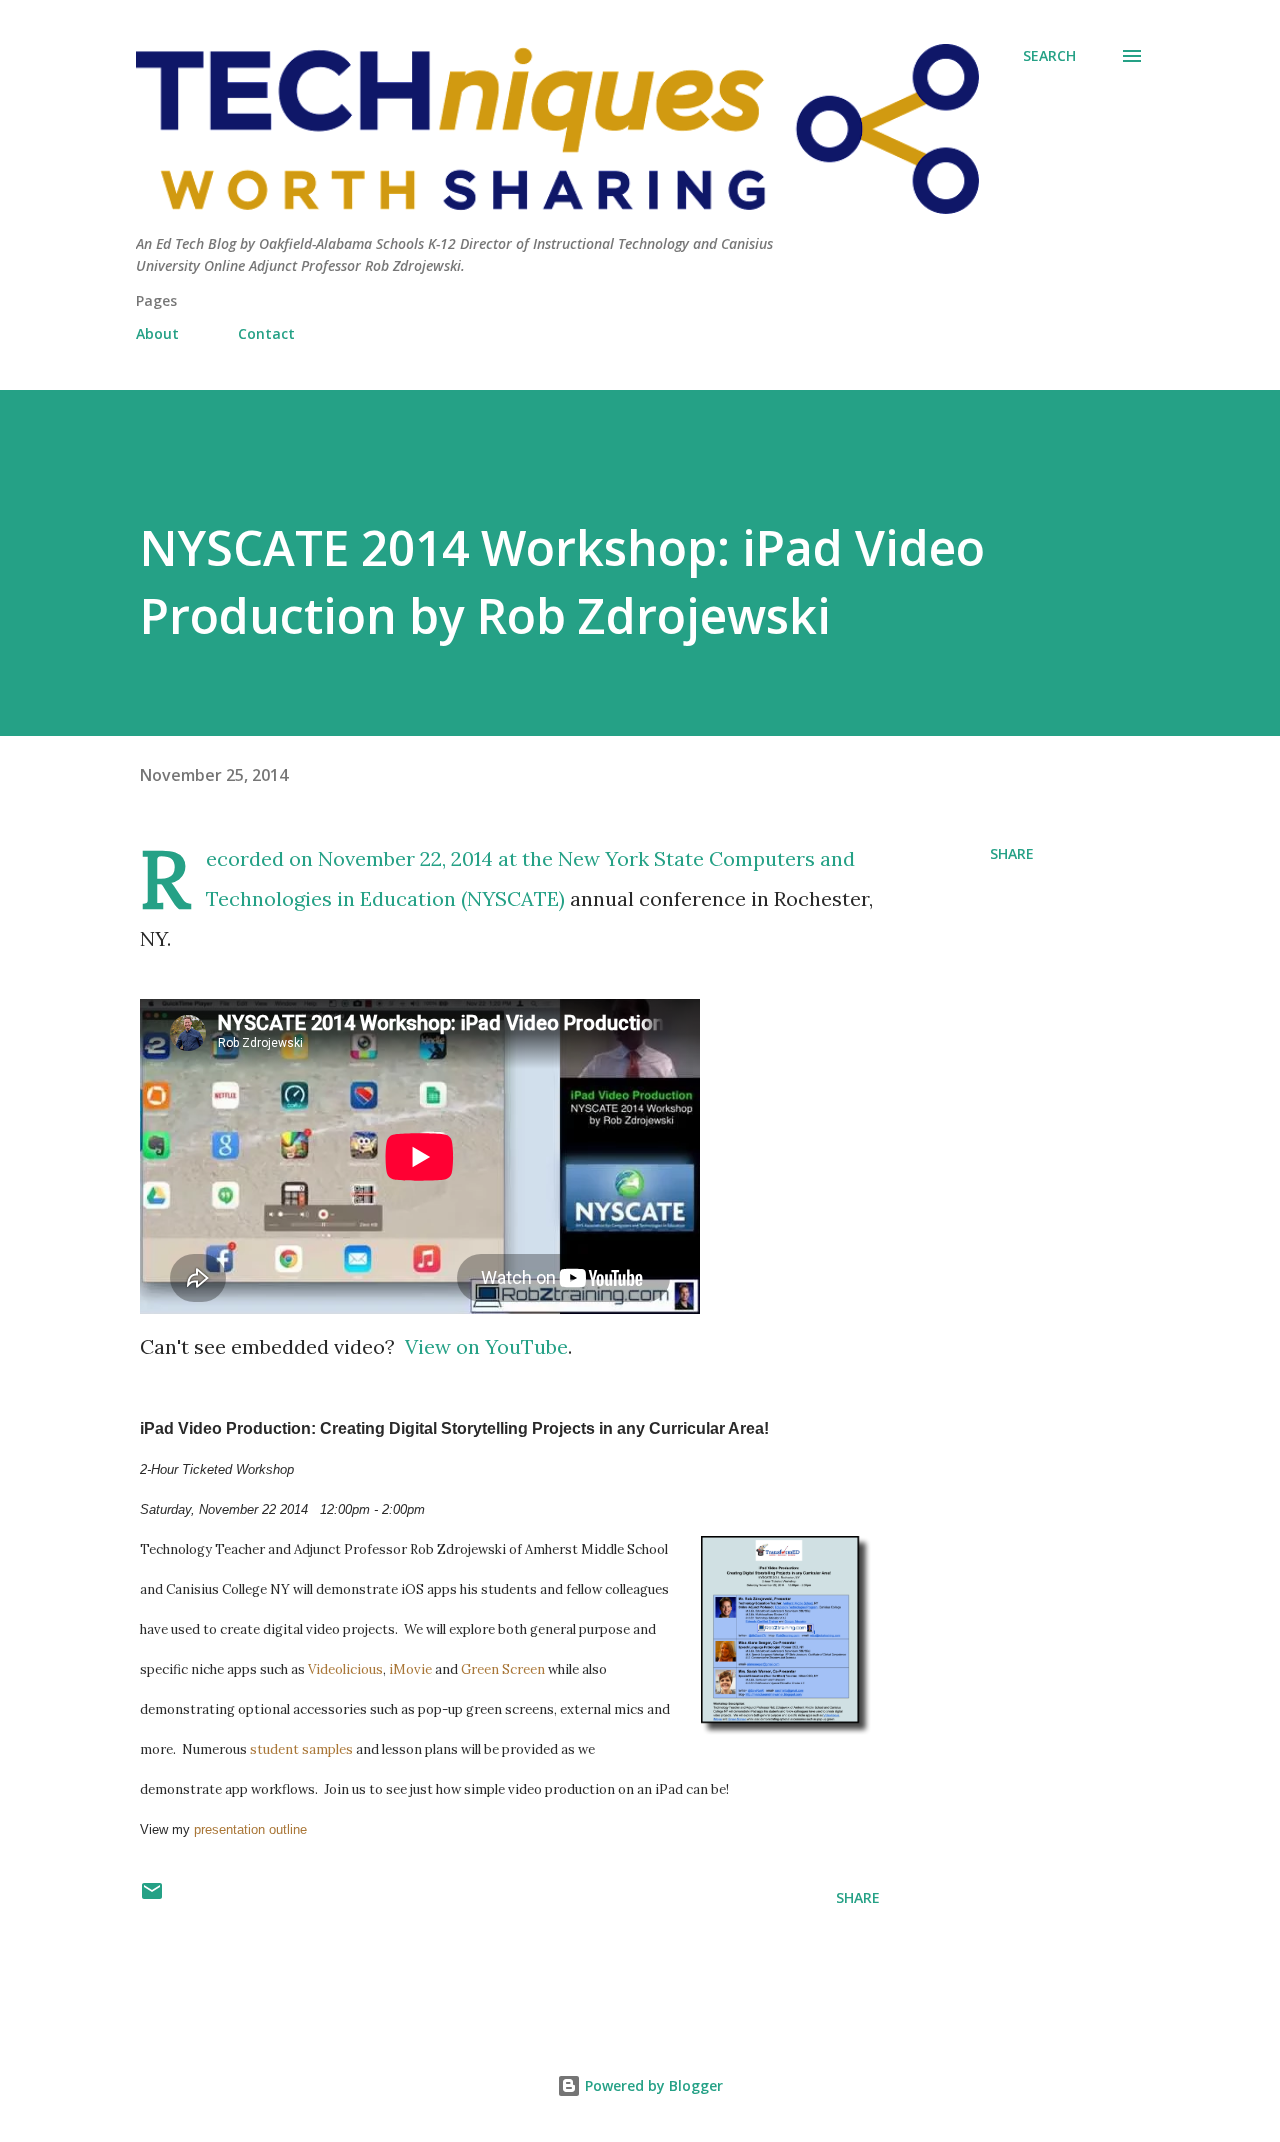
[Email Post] (152, 1897)
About (157, 333)
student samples (301, 1749)
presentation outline (250, 1829)
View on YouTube (486, 1346)
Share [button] (1012, 853)
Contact (266, 333)
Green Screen (503, 1669)
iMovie (410, 1669)
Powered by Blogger (652, 2085)
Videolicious (345, 1669)
